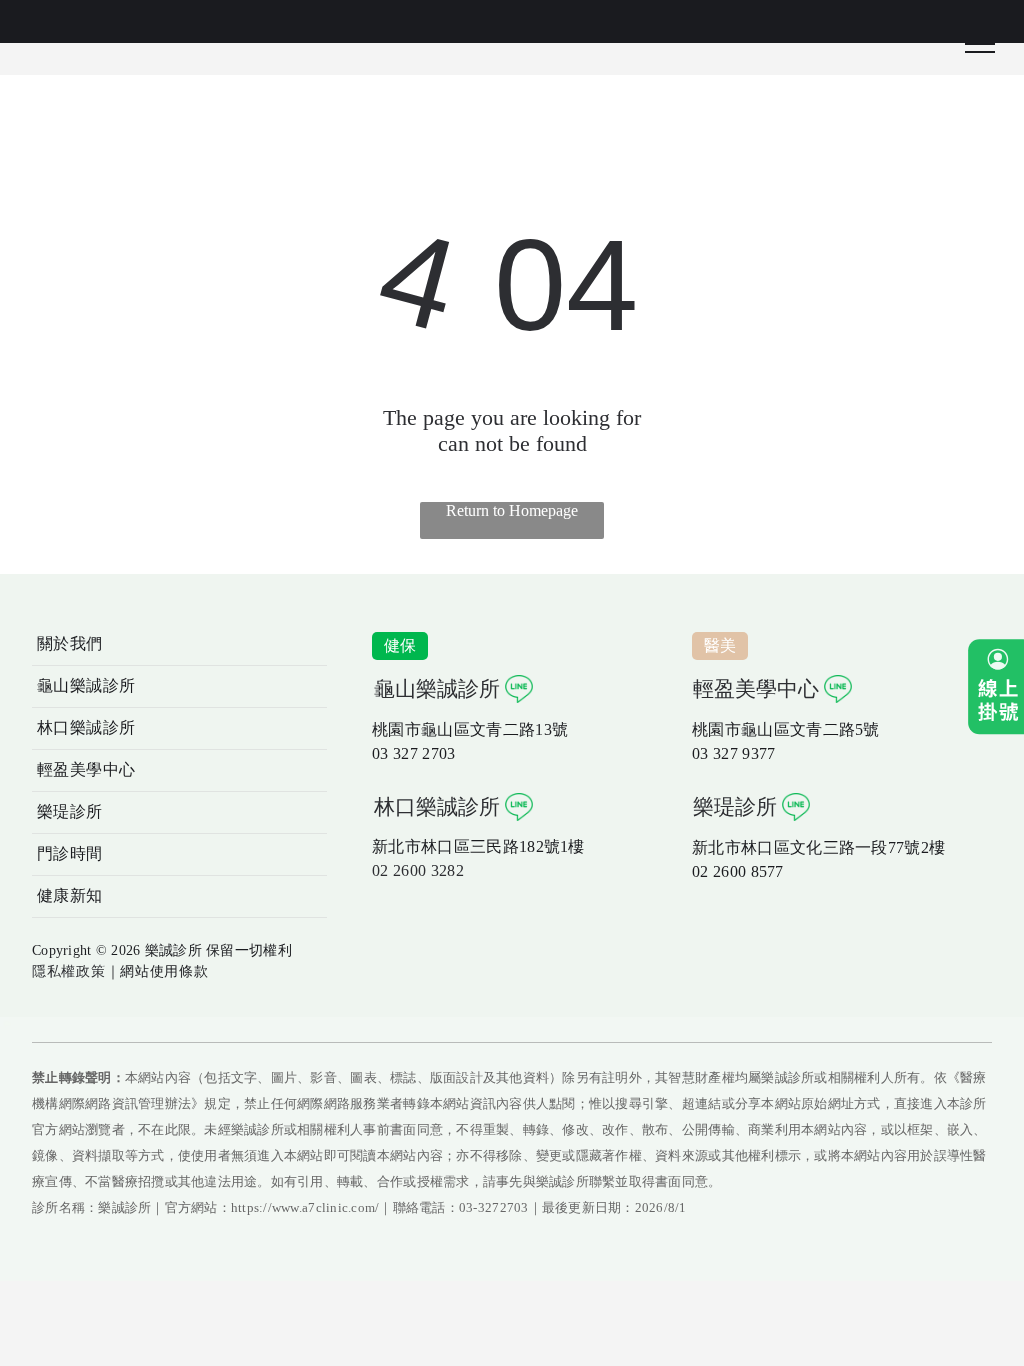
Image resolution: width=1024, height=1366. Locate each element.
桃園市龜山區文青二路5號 (786, 729)
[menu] (980, 44)
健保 (400, 645)
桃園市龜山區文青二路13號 (470, 729)
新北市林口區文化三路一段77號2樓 (818, 847)
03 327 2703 (414, 753)
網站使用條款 (164, 971)
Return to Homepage (512, 510)
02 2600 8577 (738, 871)
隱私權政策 (69, 971)
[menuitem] (179, 645)
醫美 (720, 645)
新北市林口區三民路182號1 (470, 846)
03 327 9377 (734, 753)
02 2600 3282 (418, 870)
